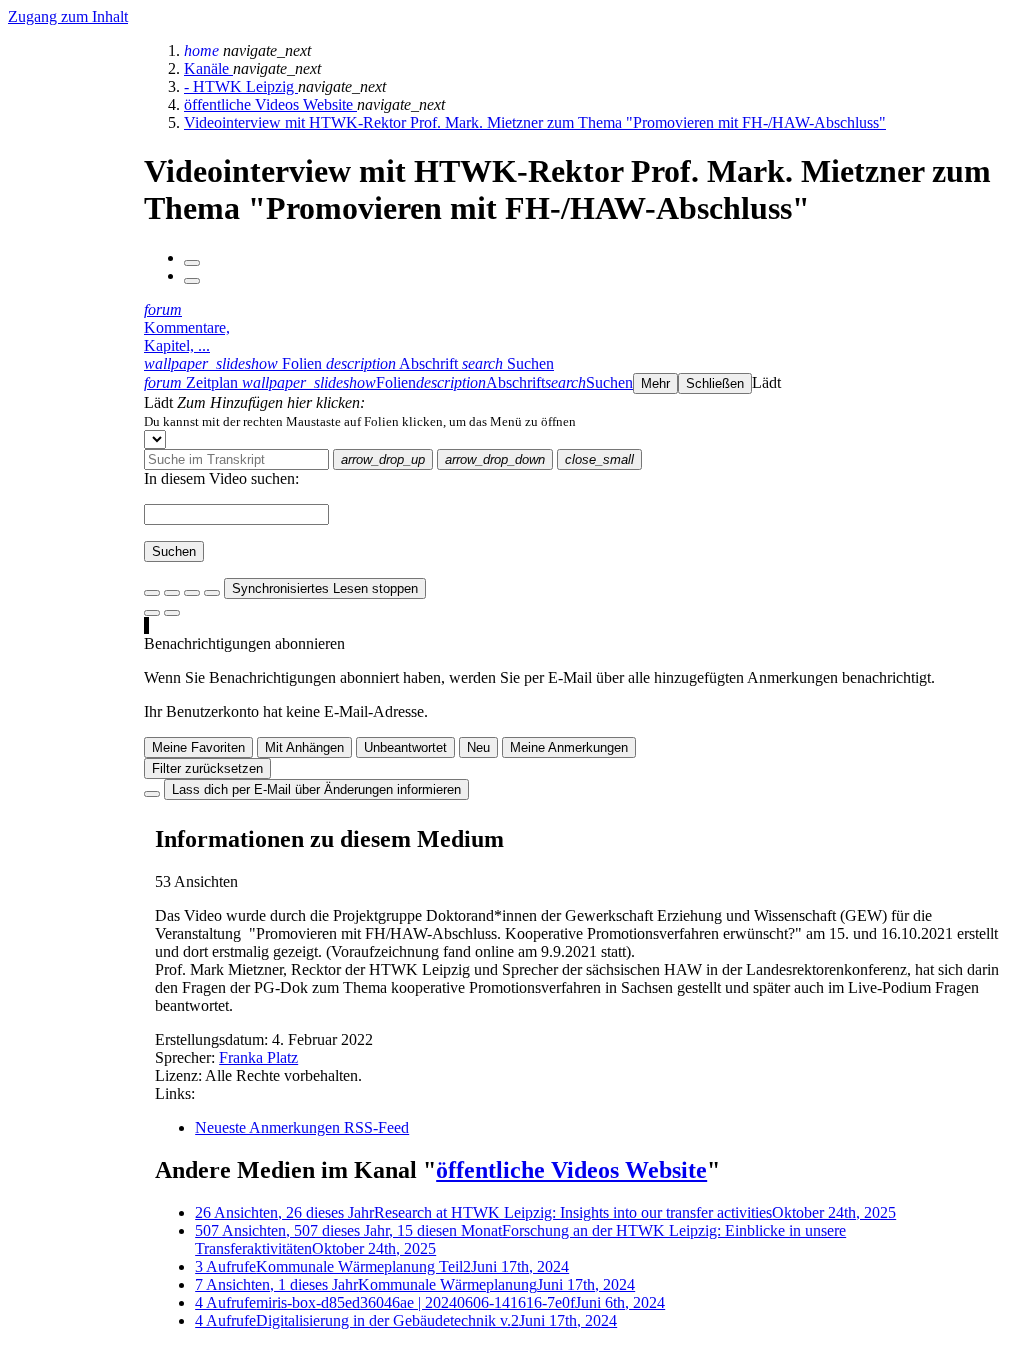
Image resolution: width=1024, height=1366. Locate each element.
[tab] (235, 363)
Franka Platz (258, 1057)
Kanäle (208, 68)
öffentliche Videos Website (270, 104)
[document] (580, 421)
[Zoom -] (192, 593)
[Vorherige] (192, 263)
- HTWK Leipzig (241, 86)
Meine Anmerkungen (569, 747)
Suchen (174, 551)
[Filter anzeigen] (172, 593)
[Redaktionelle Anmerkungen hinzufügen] (172, 613)
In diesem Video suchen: (221, 478)
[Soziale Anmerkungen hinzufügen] (152, 613)
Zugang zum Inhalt (68, 16)
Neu (478, 747)
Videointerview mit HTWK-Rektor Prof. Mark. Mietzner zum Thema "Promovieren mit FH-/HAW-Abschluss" (535, 122)
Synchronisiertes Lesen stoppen (325, 588)
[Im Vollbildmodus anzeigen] (152, 593)
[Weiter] (192, 281)
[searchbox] (236, 459)
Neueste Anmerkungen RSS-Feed (302, 1127)
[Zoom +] (212, 593)
